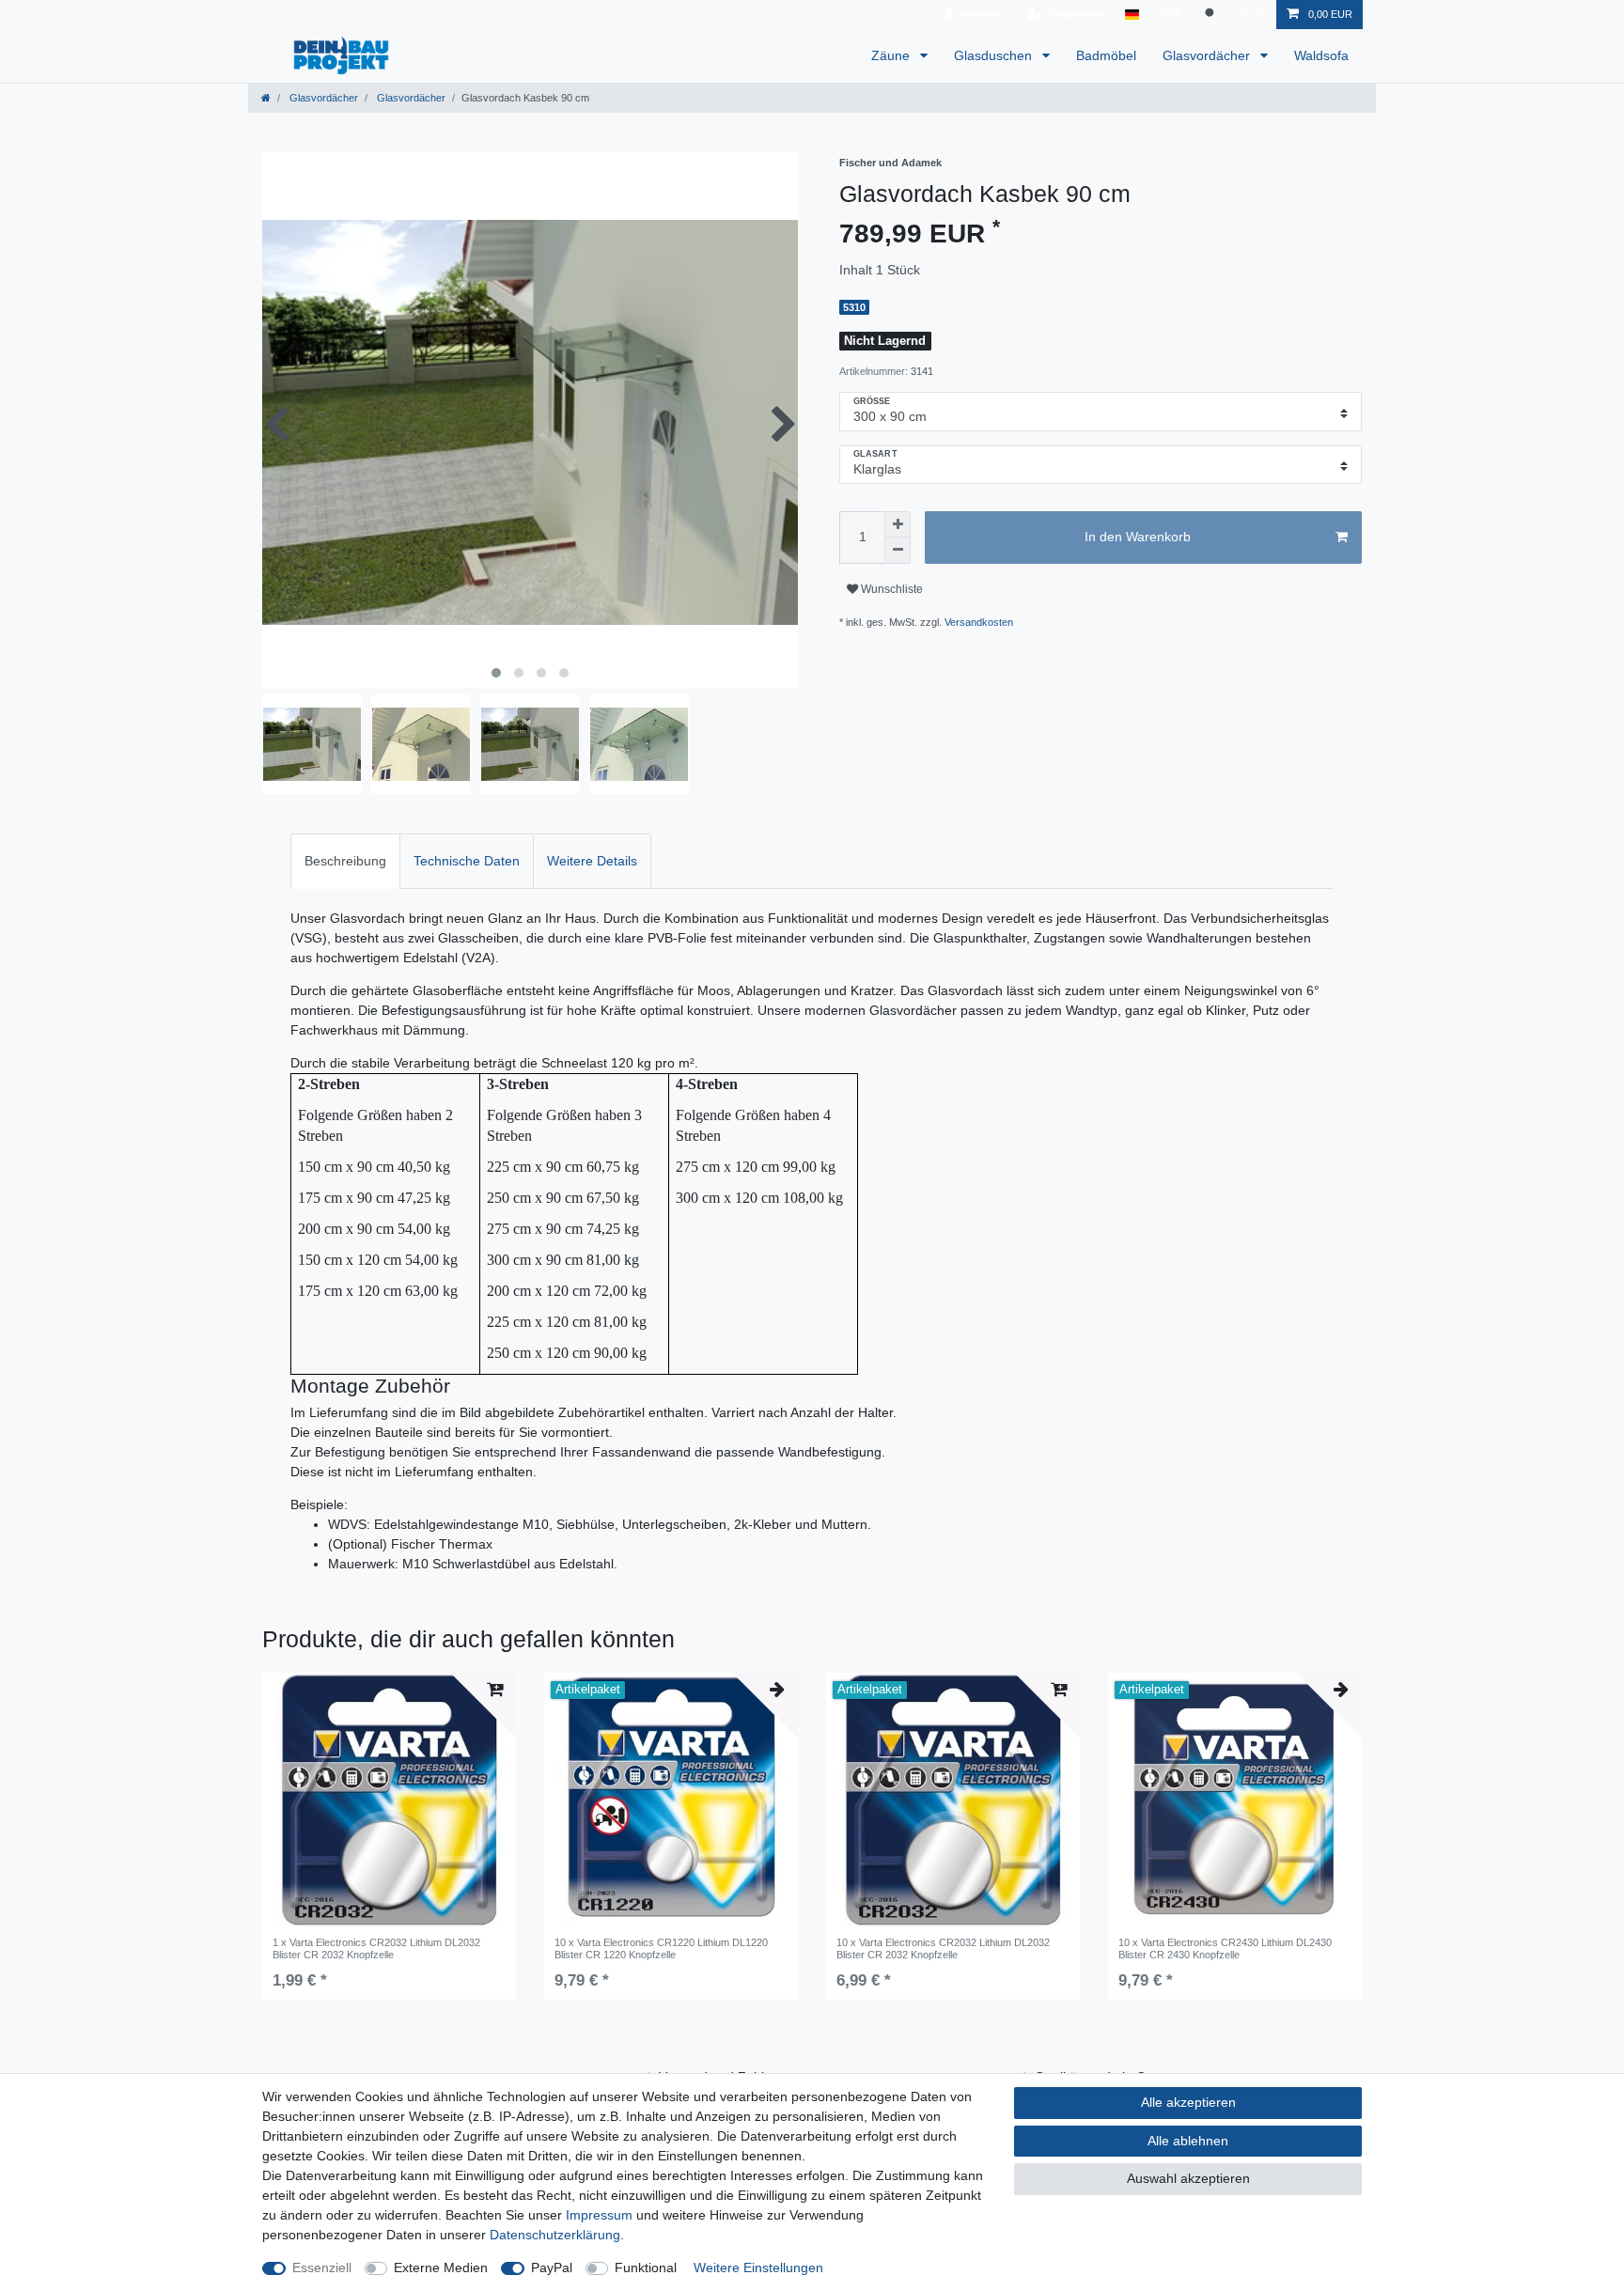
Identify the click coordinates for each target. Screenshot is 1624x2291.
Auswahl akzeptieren (1188, 2178)
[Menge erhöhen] (898, 524)
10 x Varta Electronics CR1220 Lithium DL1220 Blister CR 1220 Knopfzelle (661, 1948)
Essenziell (322, 2268)
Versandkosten (979, 622)
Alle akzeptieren (1188, 2102)
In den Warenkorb (1138, 537)
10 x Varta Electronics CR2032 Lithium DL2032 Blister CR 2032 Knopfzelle (943, 1948)
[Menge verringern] (898, 551)
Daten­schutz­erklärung (555, 2235)
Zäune (892, 55)
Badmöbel (1106, 55)
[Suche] (1211, 15)
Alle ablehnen (1188, 2141)
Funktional (646, 2268)
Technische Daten (467, 861)
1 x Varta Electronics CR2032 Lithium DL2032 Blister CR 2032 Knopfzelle (376, 1948)
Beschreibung (345, 861)
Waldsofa (1321, 55)
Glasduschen (995, 55)
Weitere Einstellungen (758, 2268)
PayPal (552, 2268)
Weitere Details (592, 861)
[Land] (1132, 15)
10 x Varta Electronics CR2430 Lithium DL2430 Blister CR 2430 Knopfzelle (1225, 1948)
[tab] (345, 861)
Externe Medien (441, 2268)
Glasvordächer (1208, 55)
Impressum (599, 2215)
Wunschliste (890, 589)
